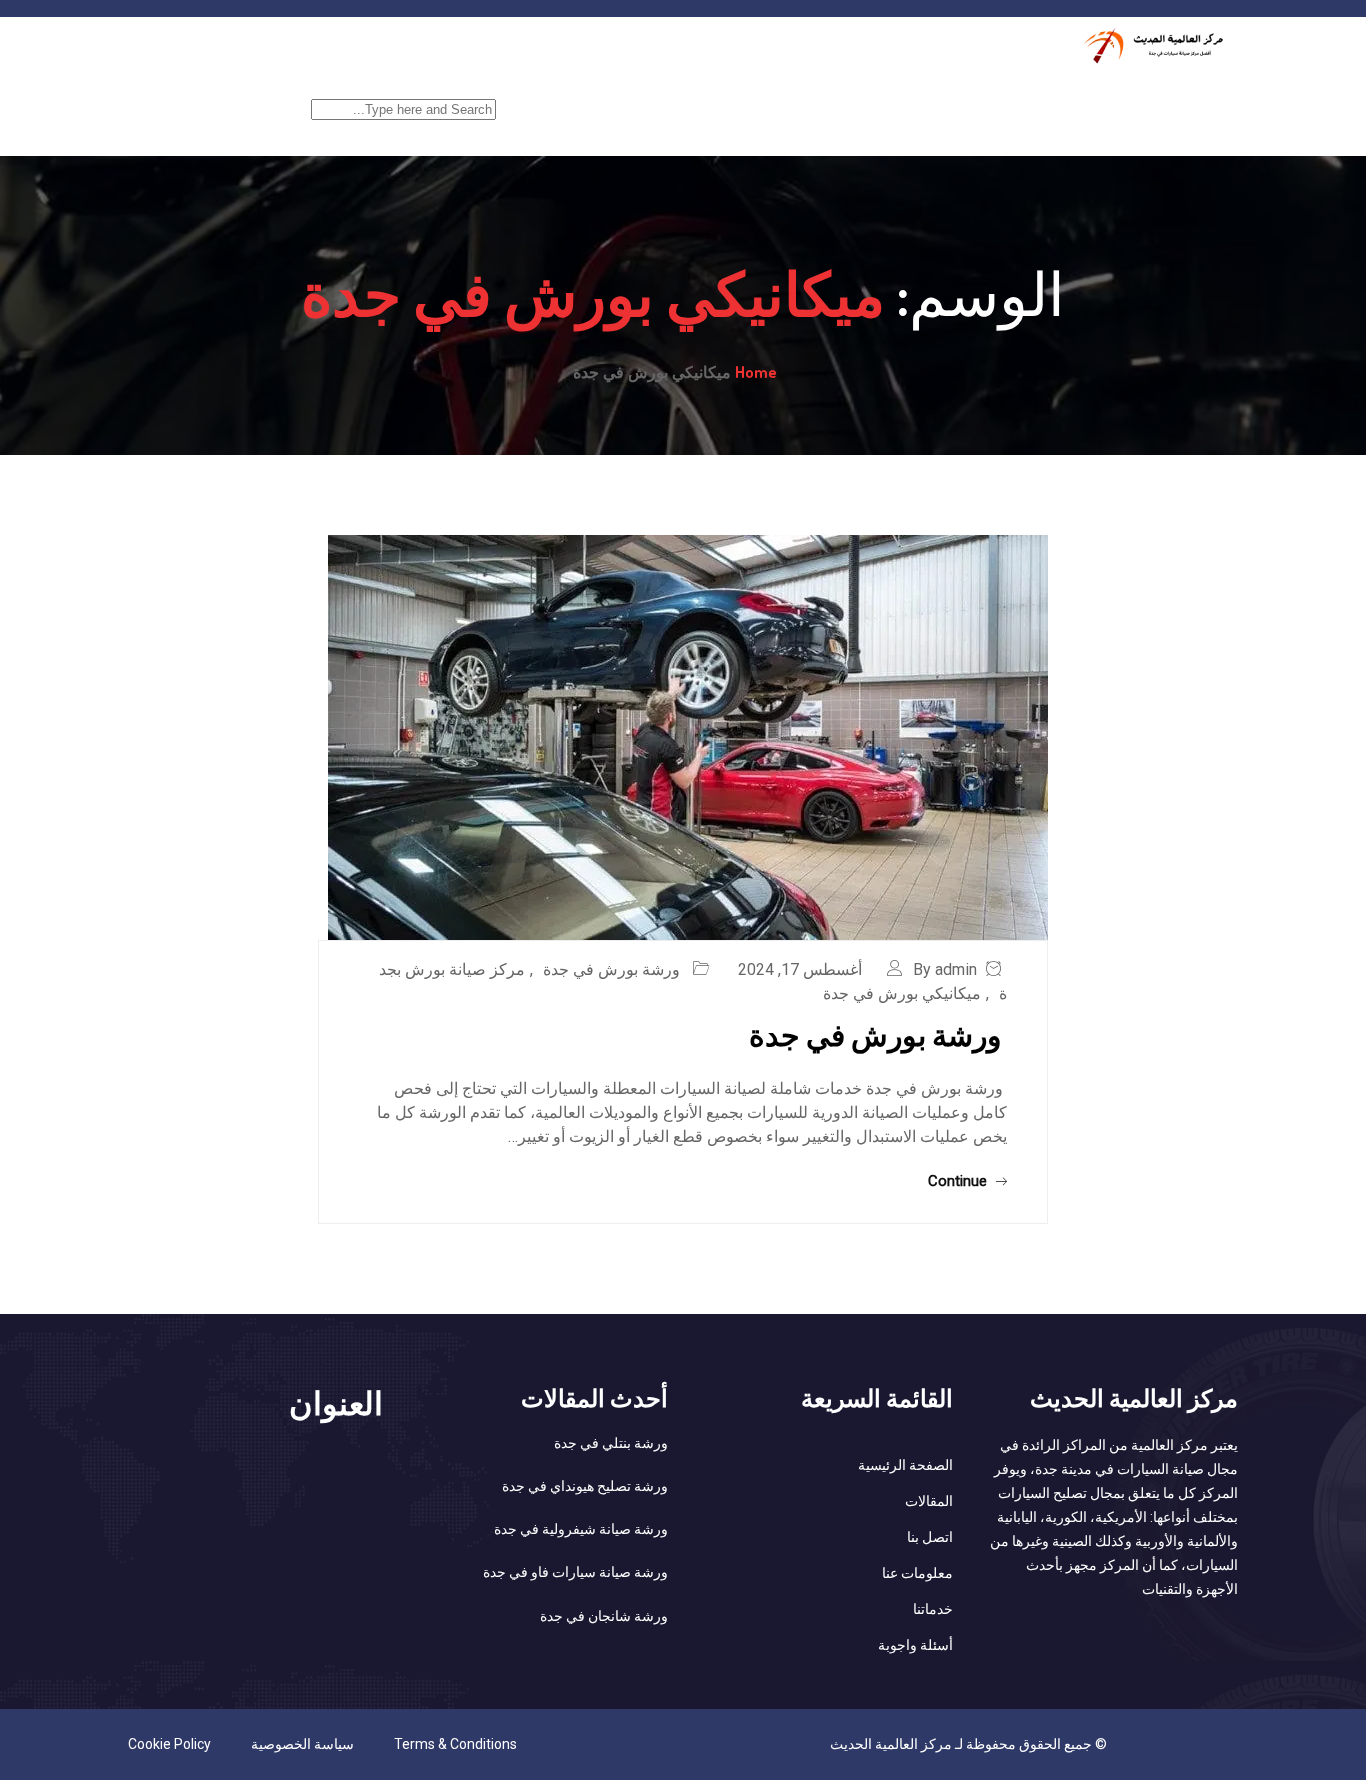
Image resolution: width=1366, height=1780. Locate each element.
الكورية (774, 96)
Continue (959, 1181)
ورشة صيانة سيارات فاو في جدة (575, 1572)
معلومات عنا (917, 1573)
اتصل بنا (930, 1537)
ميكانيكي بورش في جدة (902, 993)
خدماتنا (1063, 96)
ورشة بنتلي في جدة (611, 1443)
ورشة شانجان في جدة (604, 1616)
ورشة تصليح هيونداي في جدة (585, 1486)
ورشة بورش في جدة (613, 969)
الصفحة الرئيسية (1176, 96)
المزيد (550, 96)
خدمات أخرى (961, 96)
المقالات (929, 1501)
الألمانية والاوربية (660, 96)
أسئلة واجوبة (915, 1645)
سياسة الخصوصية (302, 1744)
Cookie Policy (169, 1744)
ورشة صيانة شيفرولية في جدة (581, 1529)
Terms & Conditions (455, 1744)
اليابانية (858, 96)
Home (756, 372)
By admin (945, 969)
